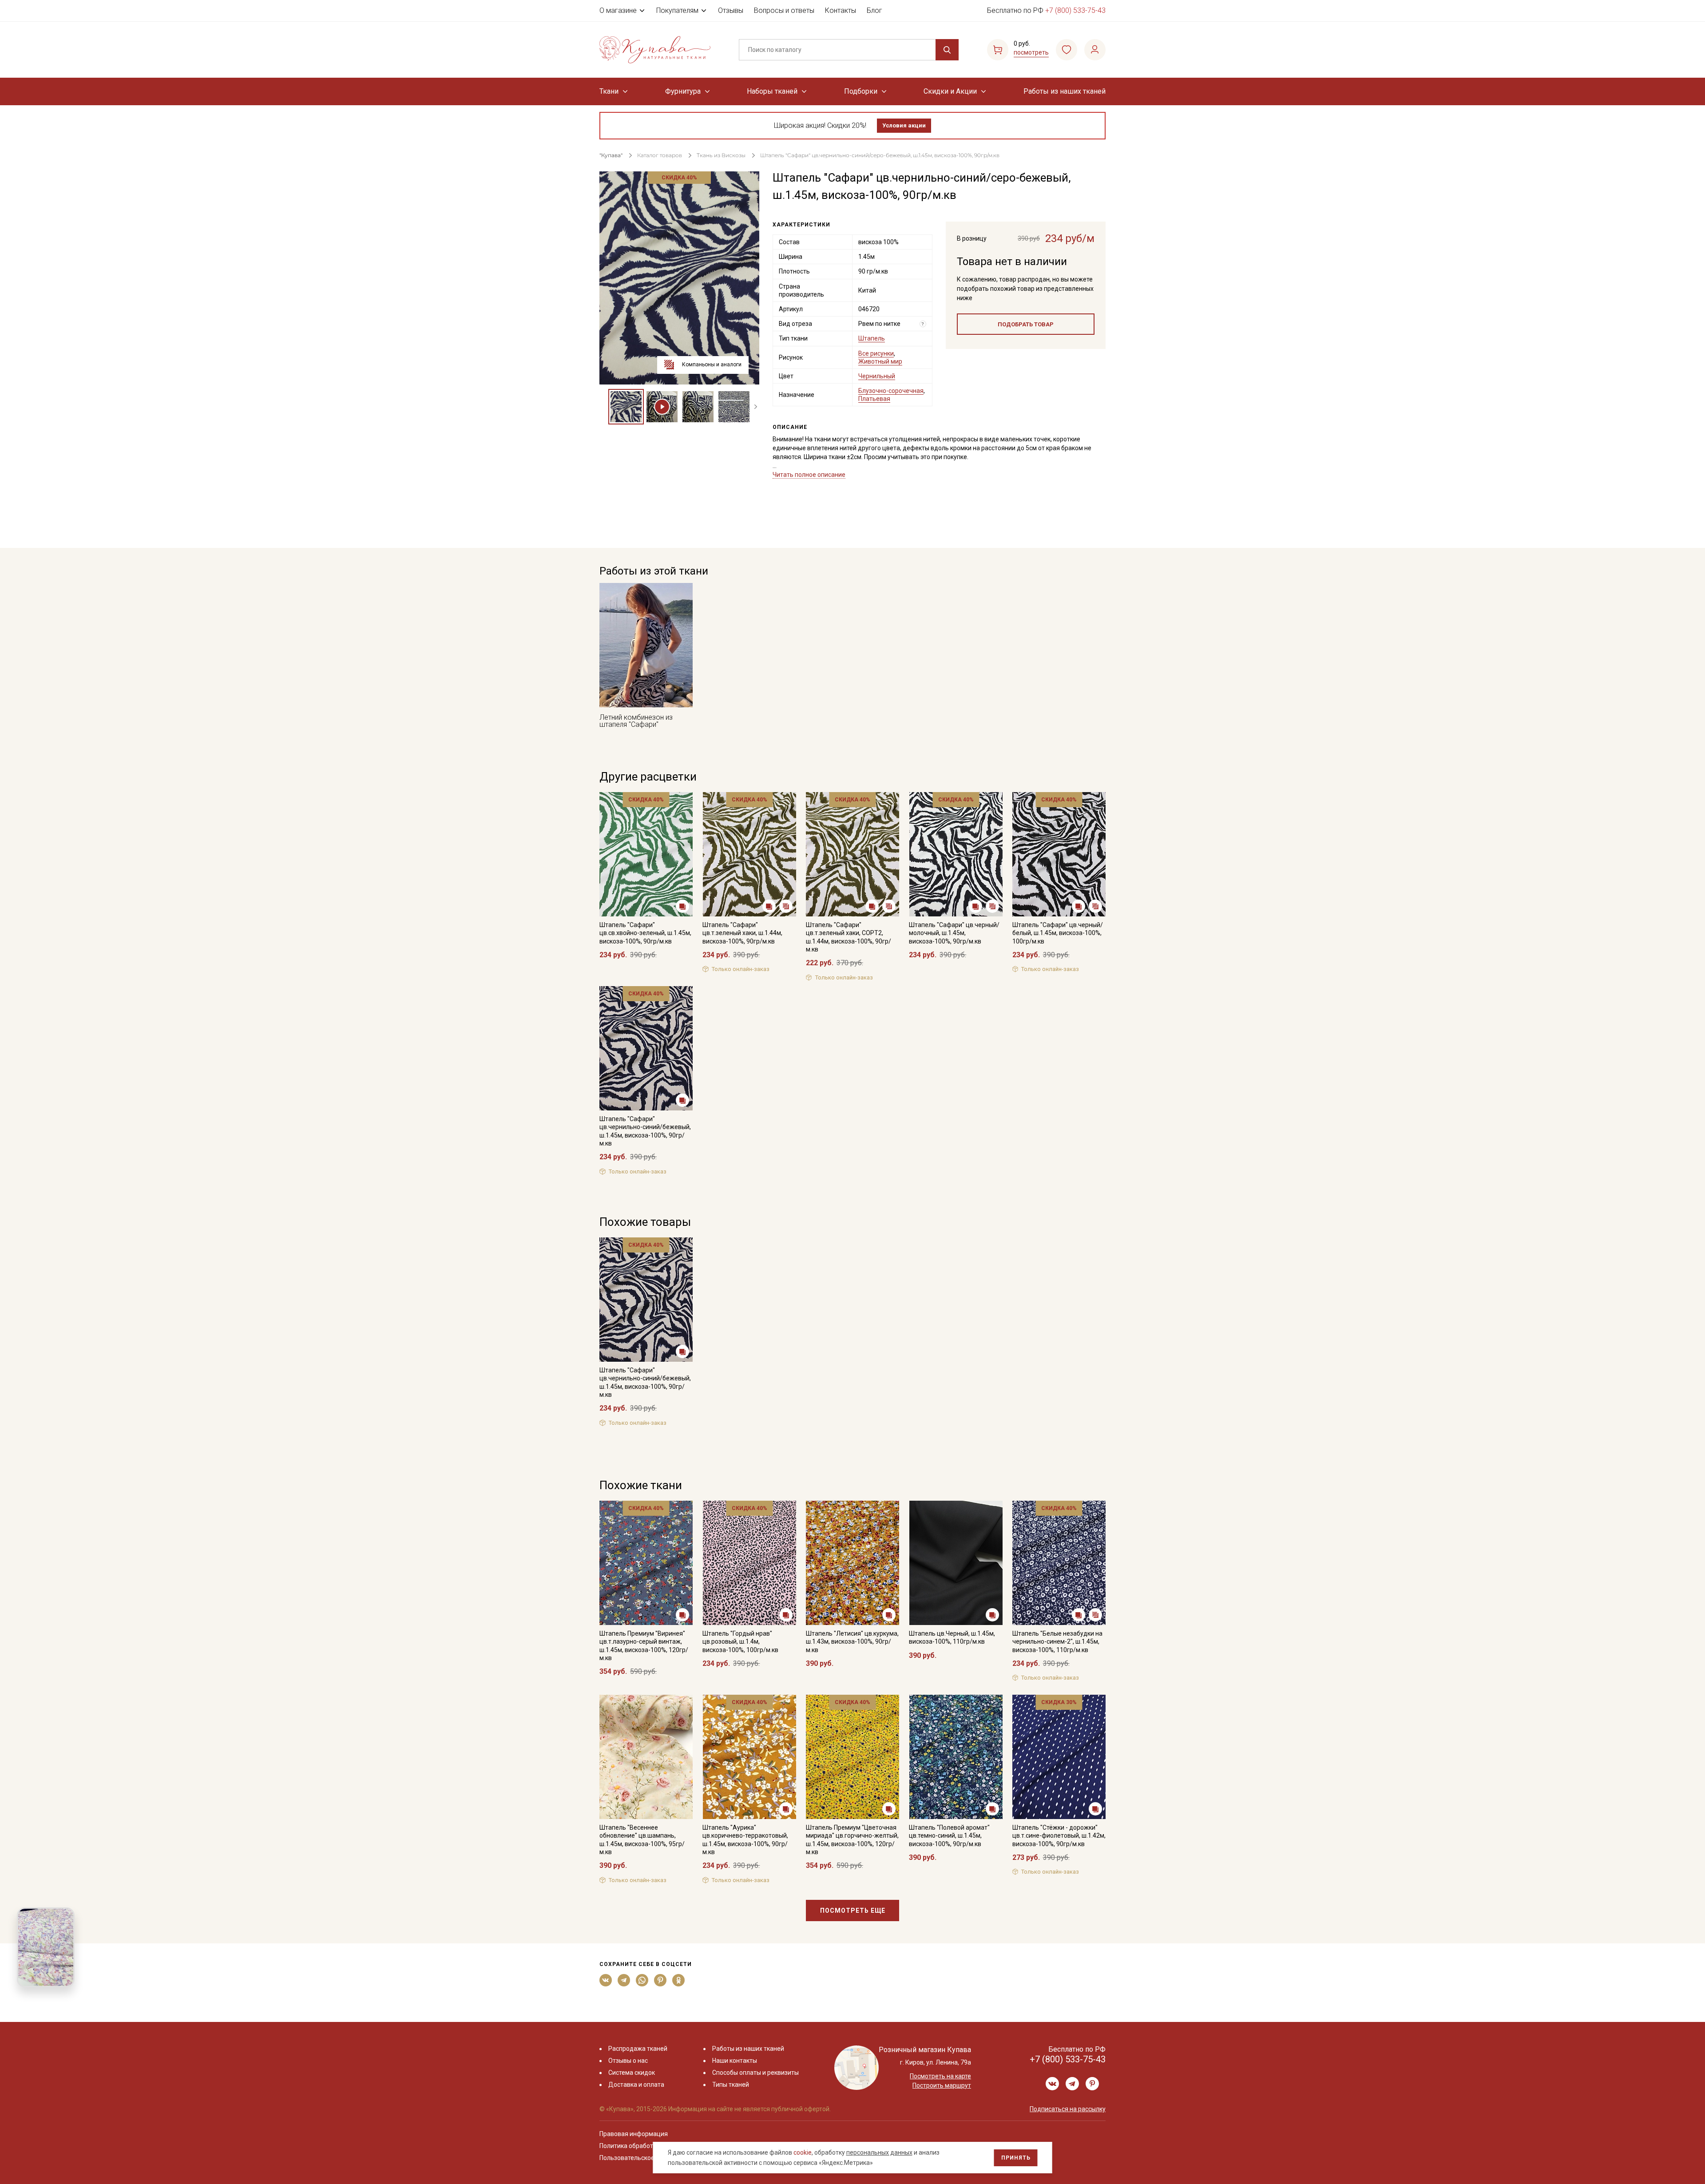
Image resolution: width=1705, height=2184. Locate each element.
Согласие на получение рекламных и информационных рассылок (835, 1181)
